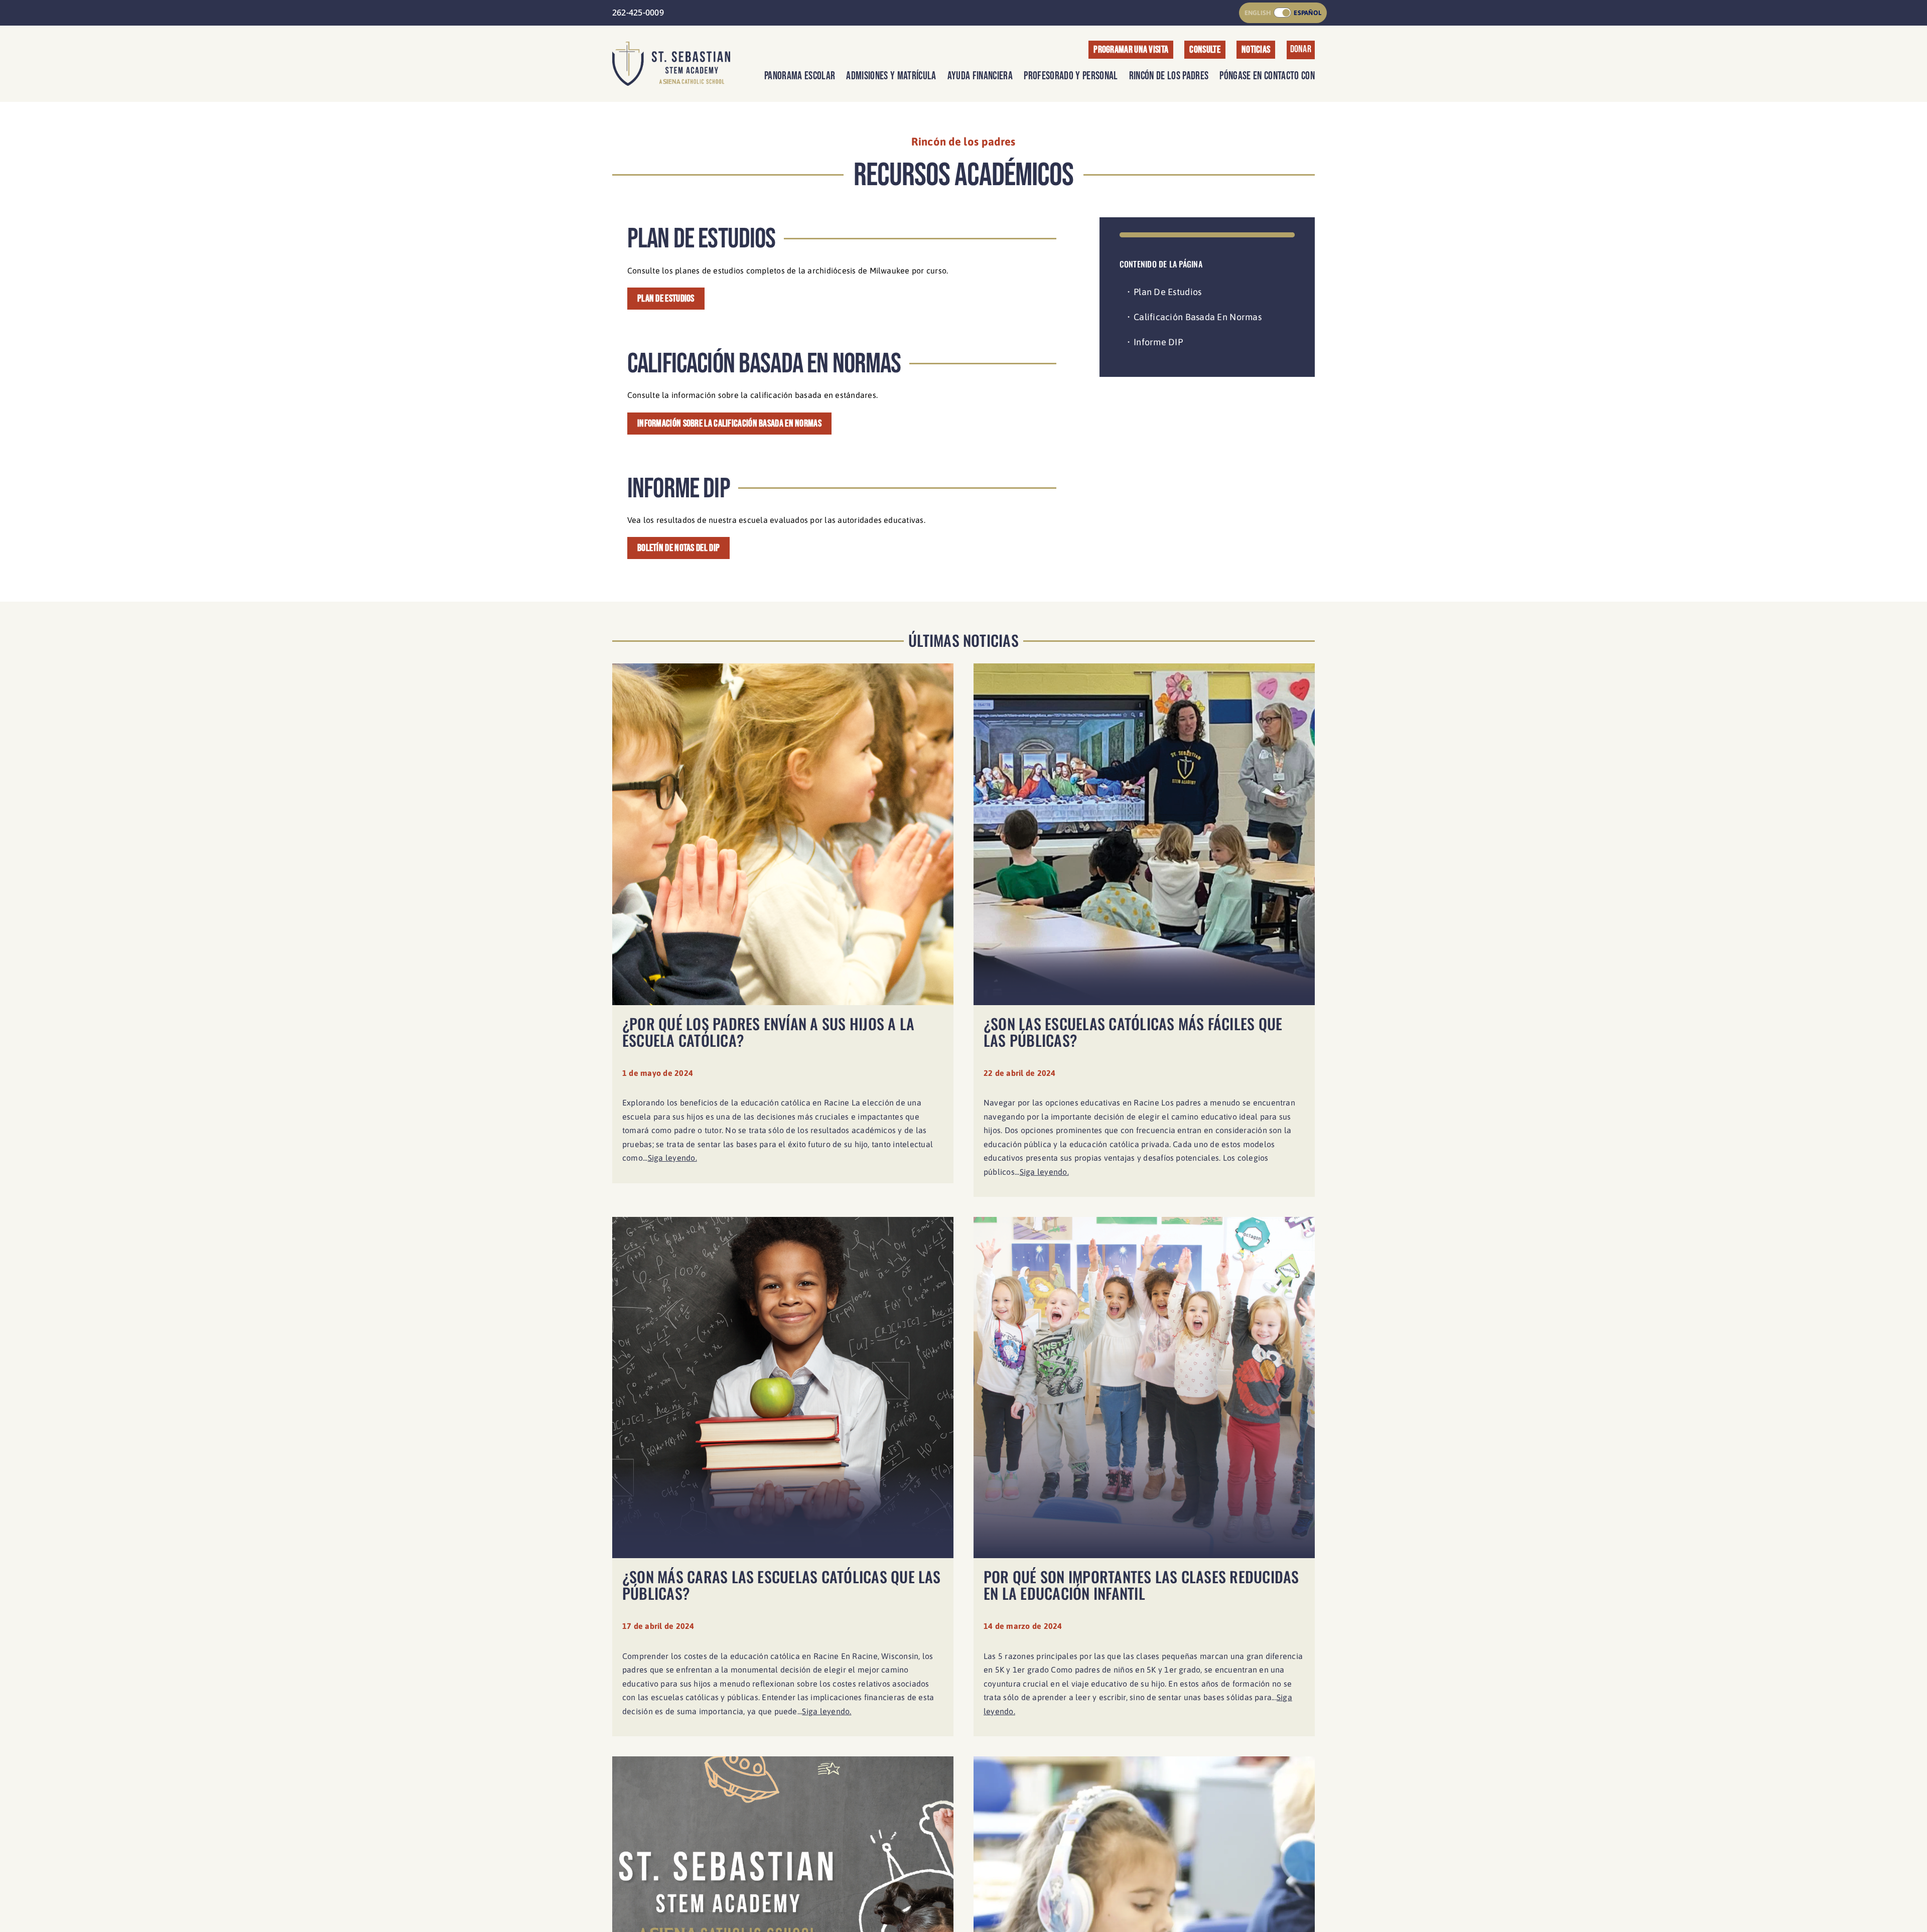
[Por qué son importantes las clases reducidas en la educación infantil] (1144, 1482)
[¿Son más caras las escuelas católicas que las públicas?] (783, 1482)
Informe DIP (1158, 342)
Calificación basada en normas (1198, 317)
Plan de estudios (1167, 292)
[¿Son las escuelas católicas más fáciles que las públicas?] (1144, 935)
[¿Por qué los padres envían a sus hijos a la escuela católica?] (783, 935)
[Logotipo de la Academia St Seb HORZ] (671, 46)
